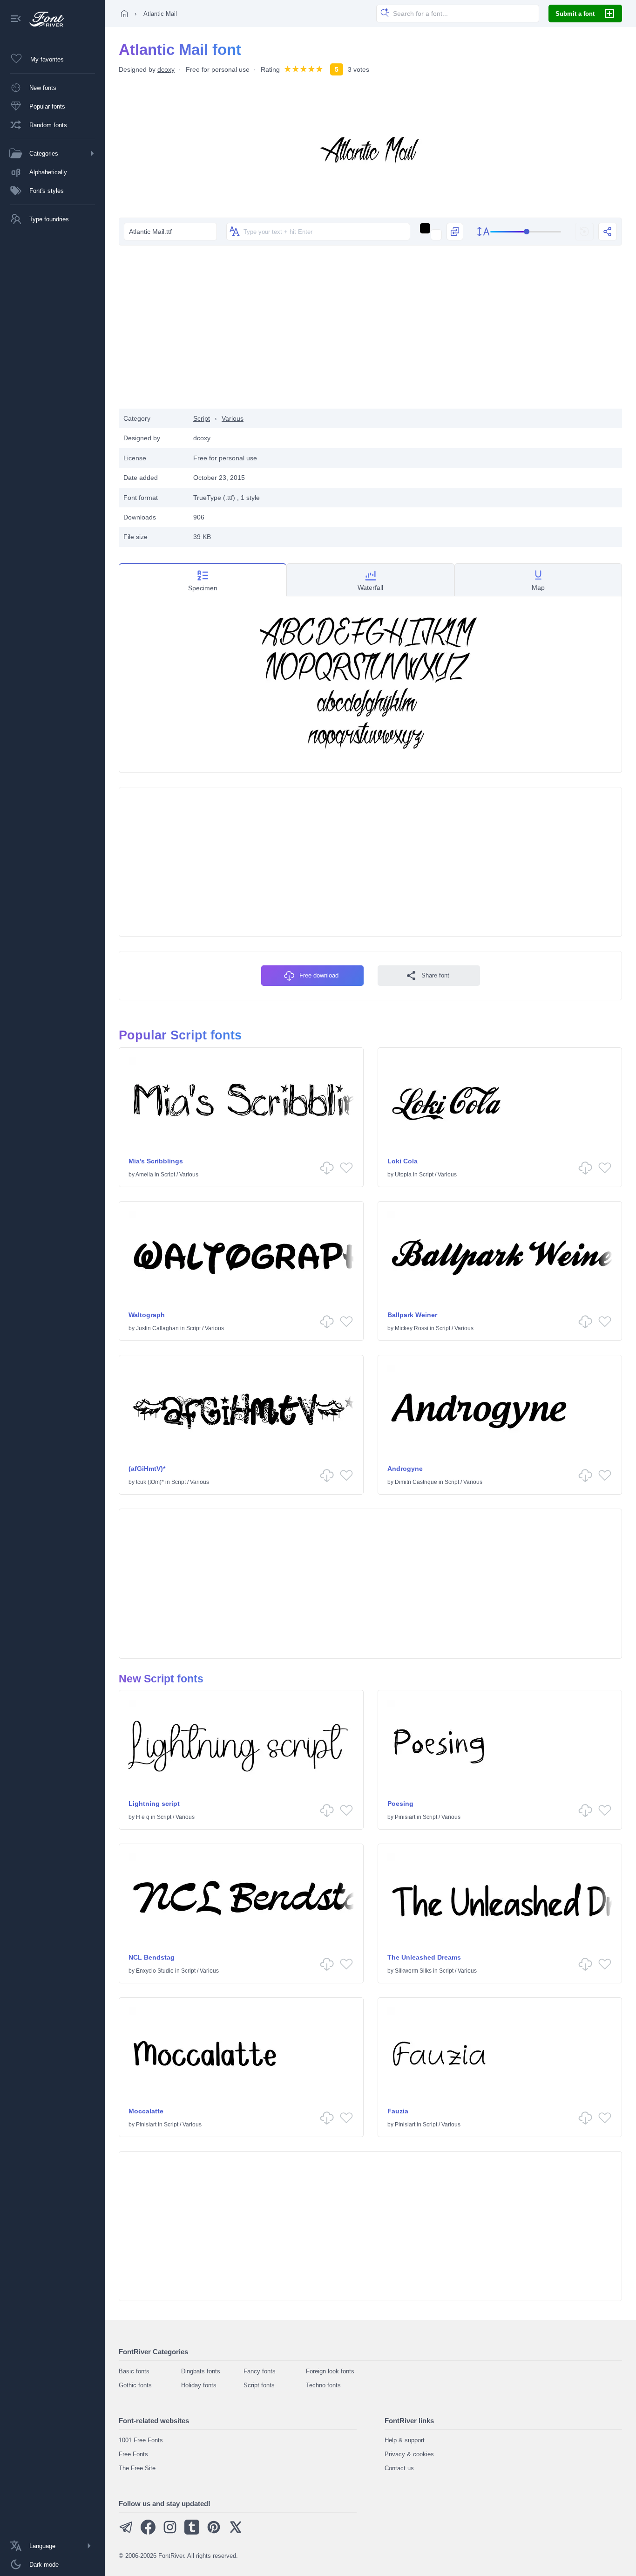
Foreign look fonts (330, 2371)
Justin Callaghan (157, 1328)
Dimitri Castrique (416, 1482)
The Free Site (137, 2468)
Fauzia (398, 2111)
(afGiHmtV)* (147, 1469)
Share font (435, 975)
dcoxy (166, 69)
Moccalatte (146, 2111)
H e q (143, 1817)
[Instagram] (170, 2532)
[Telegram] (126, 2532)
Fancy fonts (260, 2371)
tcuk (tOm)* (150, 1482)
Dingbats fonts (201, 2371)
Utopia (403, 1175)
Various (233, 418)
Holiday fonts (199, 2385)
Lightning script (154, 1804)
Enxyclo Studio (155, 1971)
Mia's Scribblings (156, 1161)
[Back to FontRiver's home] (43, 19)
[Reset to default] (584, 232)
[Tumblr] (192, 2532)
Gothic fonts (135, 2385)
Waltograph (147, 1315)
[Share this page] (608, 232)
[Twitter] (236, 2532)
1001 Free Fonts (141, 2440)
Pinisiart (405, 1817)
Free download (319, 975)
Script (202, 418)
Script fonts (259, 2385)
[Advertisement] (371, 334)
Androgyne (405, 1469)
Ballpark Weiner (412, 1315)
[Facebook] (148, 2532)
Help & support (405, 2440)
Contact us (399, 2468)
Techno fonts (323, 2385)
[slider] (526, 232)
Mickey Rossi (412, 1328)
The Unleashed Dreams (424, 1957)
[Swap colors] (455, 232)
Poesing (400, 1804)
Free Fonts (133, 2454)
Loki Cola (403, 1161)
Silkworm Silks (413, 1971)
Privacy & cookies (409, 2454)
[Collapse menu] (16, 19)
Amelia (144, 1175)
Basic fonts (134, 2371)
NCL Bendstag (152, 1957)
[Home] (124, 14)
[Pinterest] (214, 2532)
